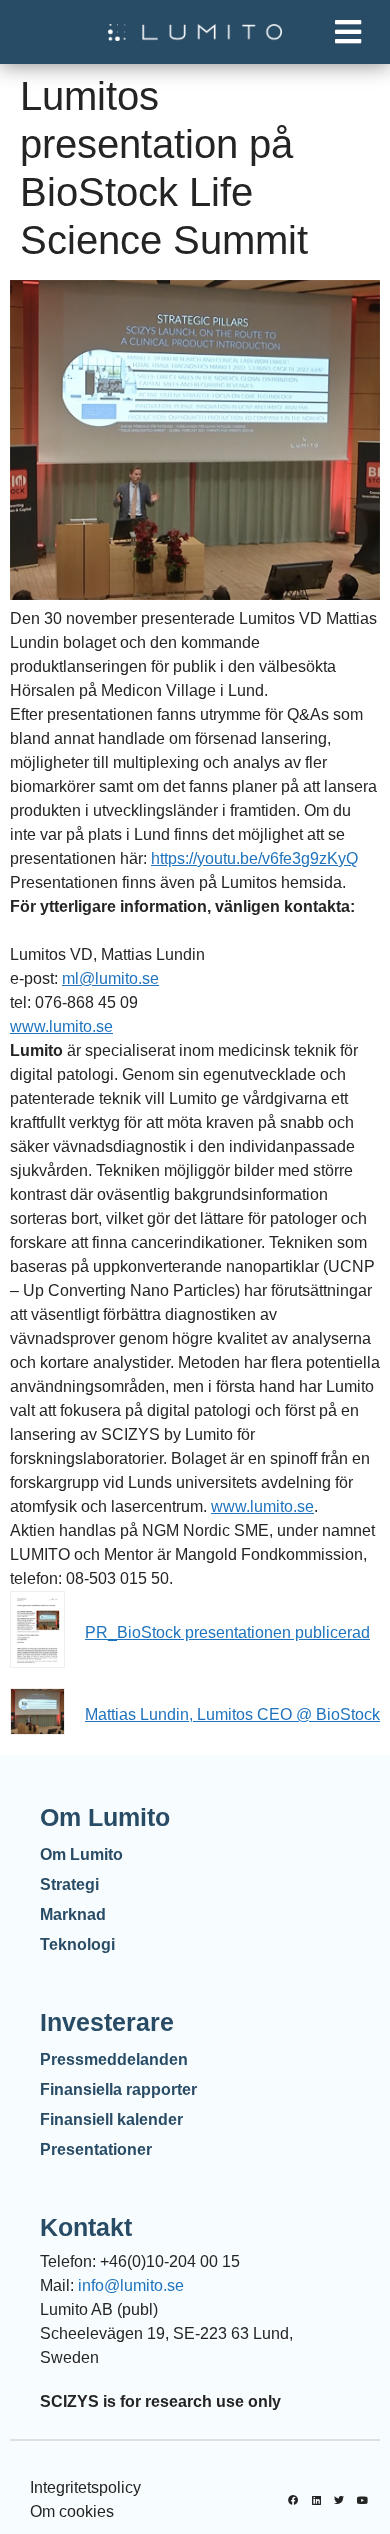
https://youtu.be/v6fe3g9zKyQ (254, 858)
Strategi (69, 1884)
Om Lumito (81, 1854)
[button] (347, 32)
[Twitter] (339, 2500)
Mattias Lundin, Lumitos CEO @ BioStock (232, 1714)
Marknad (73, 1914)
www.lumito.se (61, 1026)
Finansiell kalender (111, 2119)
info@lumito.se (131, 2285)
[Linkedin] (316, 2500)
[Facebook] (293, 2500)
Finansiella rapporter (118, 2089)
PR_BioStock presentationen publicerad (227, 1632)
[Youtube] (362, 2500)
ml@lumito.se (110, 978)
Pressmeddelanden (114, 2059)
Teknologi (77, 1944)
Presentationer (96, 2149)
